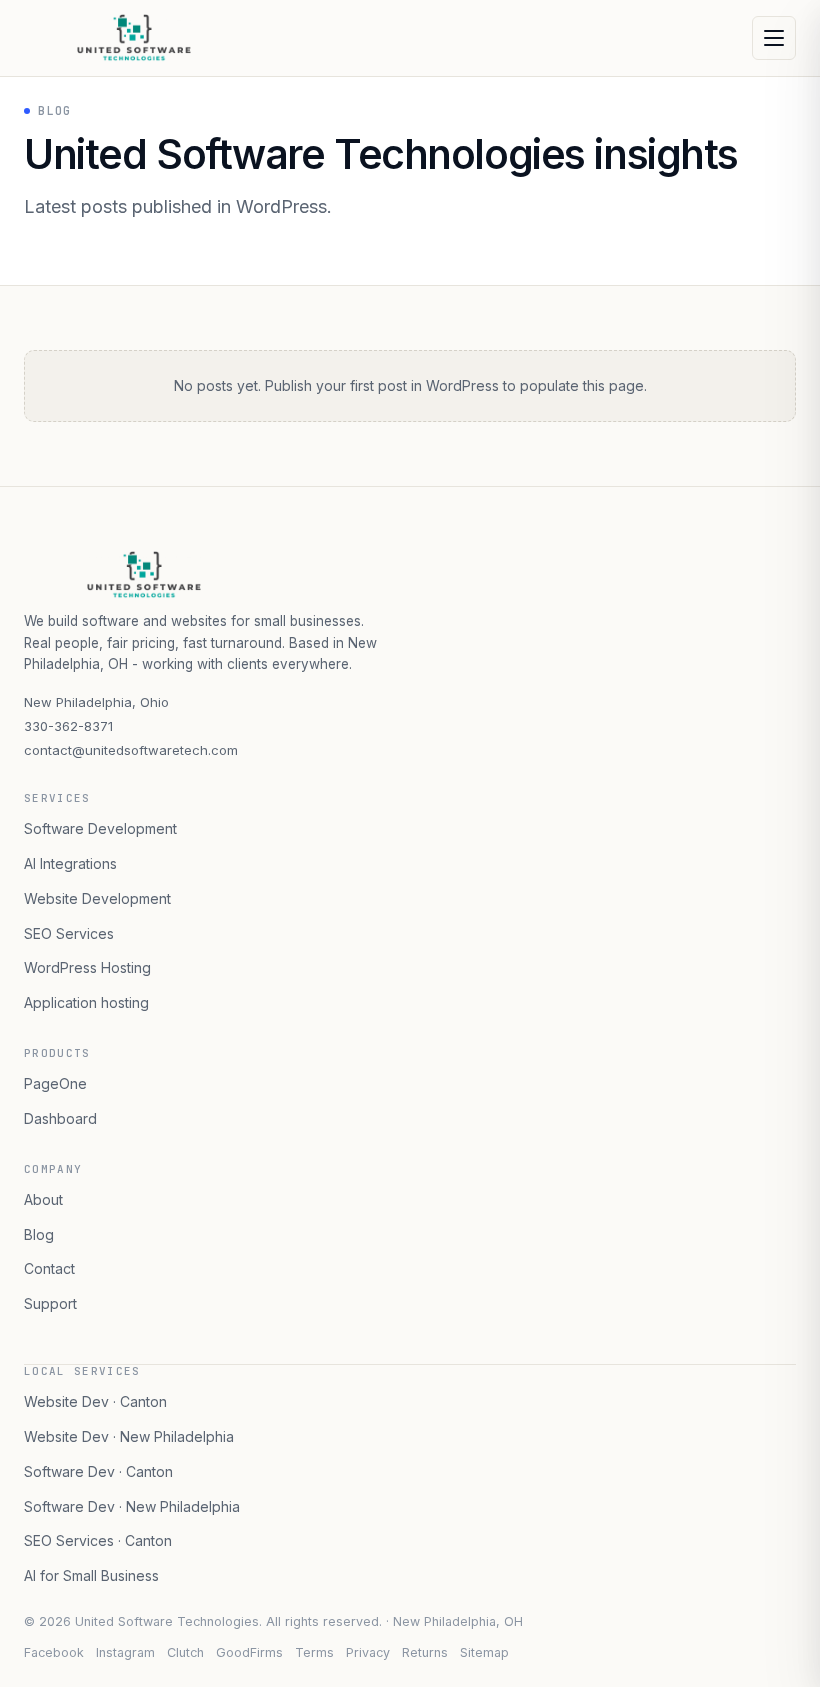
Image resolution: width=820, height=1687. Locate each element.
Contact (49, 1268)
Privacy (368, 1652)
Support (50, 1303)
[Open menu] (774, 38)
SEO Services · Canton (98, 1540)
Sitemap (484, 1652)
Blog (39, 1234)
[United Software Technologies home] (154, 38)
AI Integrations (70, 863)
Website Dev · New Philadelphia (129, 1436)
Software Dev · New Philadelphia (132, 1506)
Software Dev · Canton (98, 1471)
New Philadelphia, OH (458, 1621)
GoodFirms (249, 1652)
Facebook (54, 1652)
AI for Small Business (91, 1575)
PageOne (55, 1083)
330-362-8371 (68, 726)
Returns (425, 1652)
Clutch (185, 1652)
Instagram (125, 1652)
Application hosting (86, 1002)
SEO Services (69, 933)
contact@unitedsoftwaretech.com (131, 750)
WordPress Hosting (87, 967)
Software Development (100, 828)
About (43, 1199)
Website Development (97, 898)
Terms (314, 1652)
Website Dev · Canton (95, 1401)
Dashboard (60, 1118)
